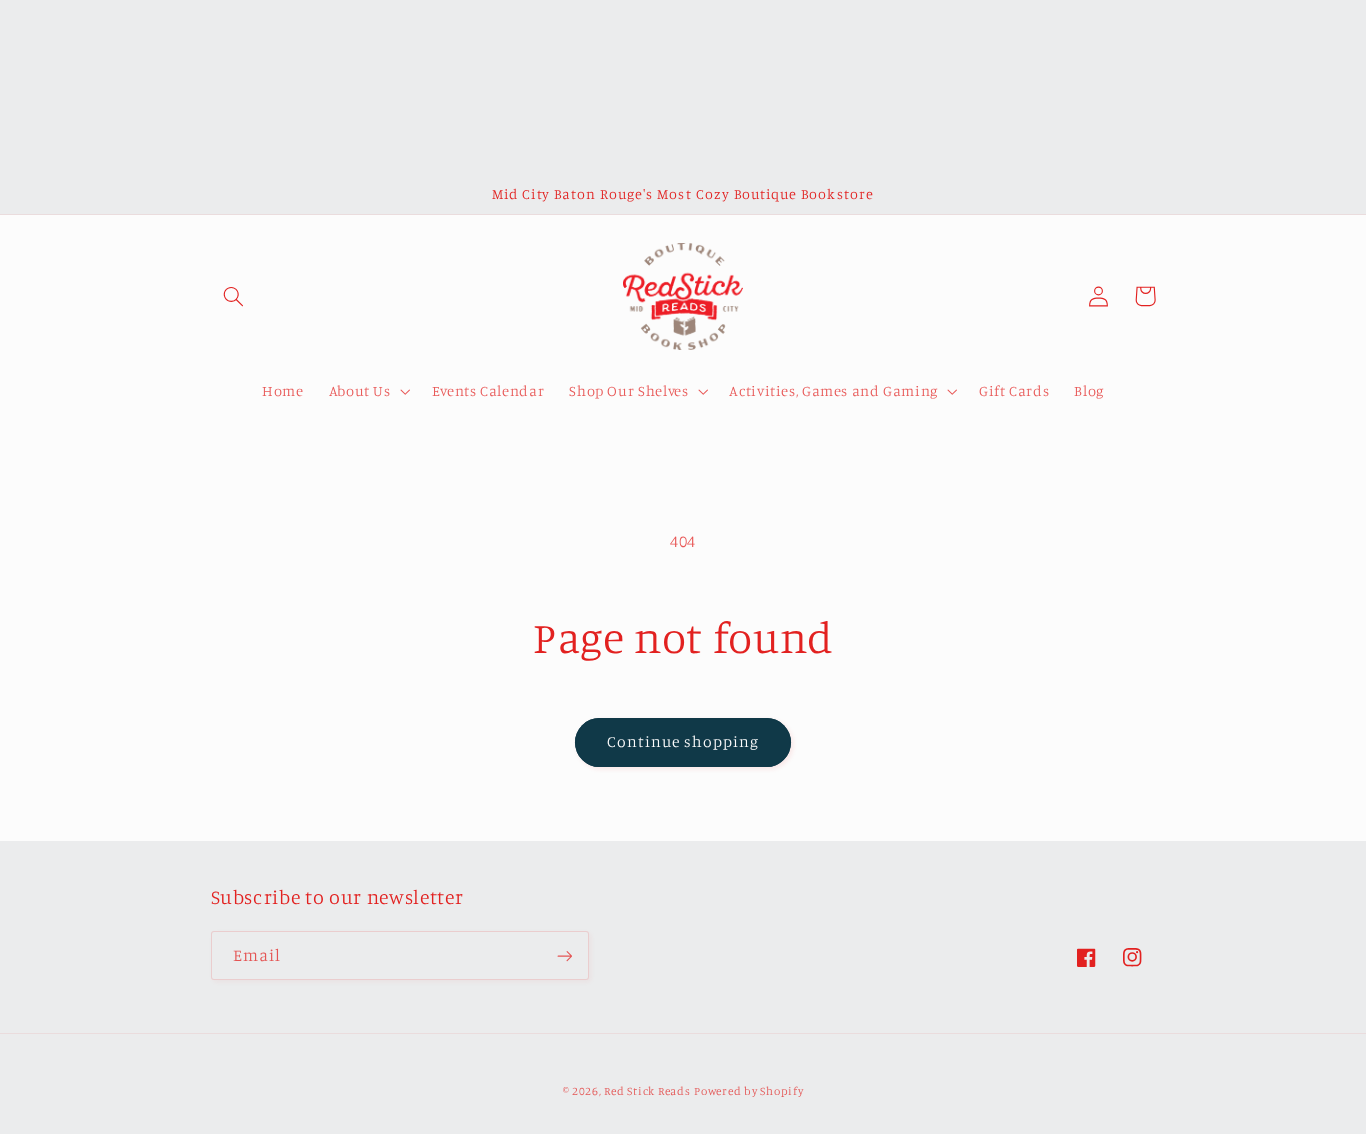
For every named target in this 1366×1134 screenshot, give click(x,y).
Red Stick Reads (647, 1091)
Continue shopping (683, 741)
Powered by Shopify (748, 1091)
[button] (234, 296)
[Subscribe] (564, 955)
